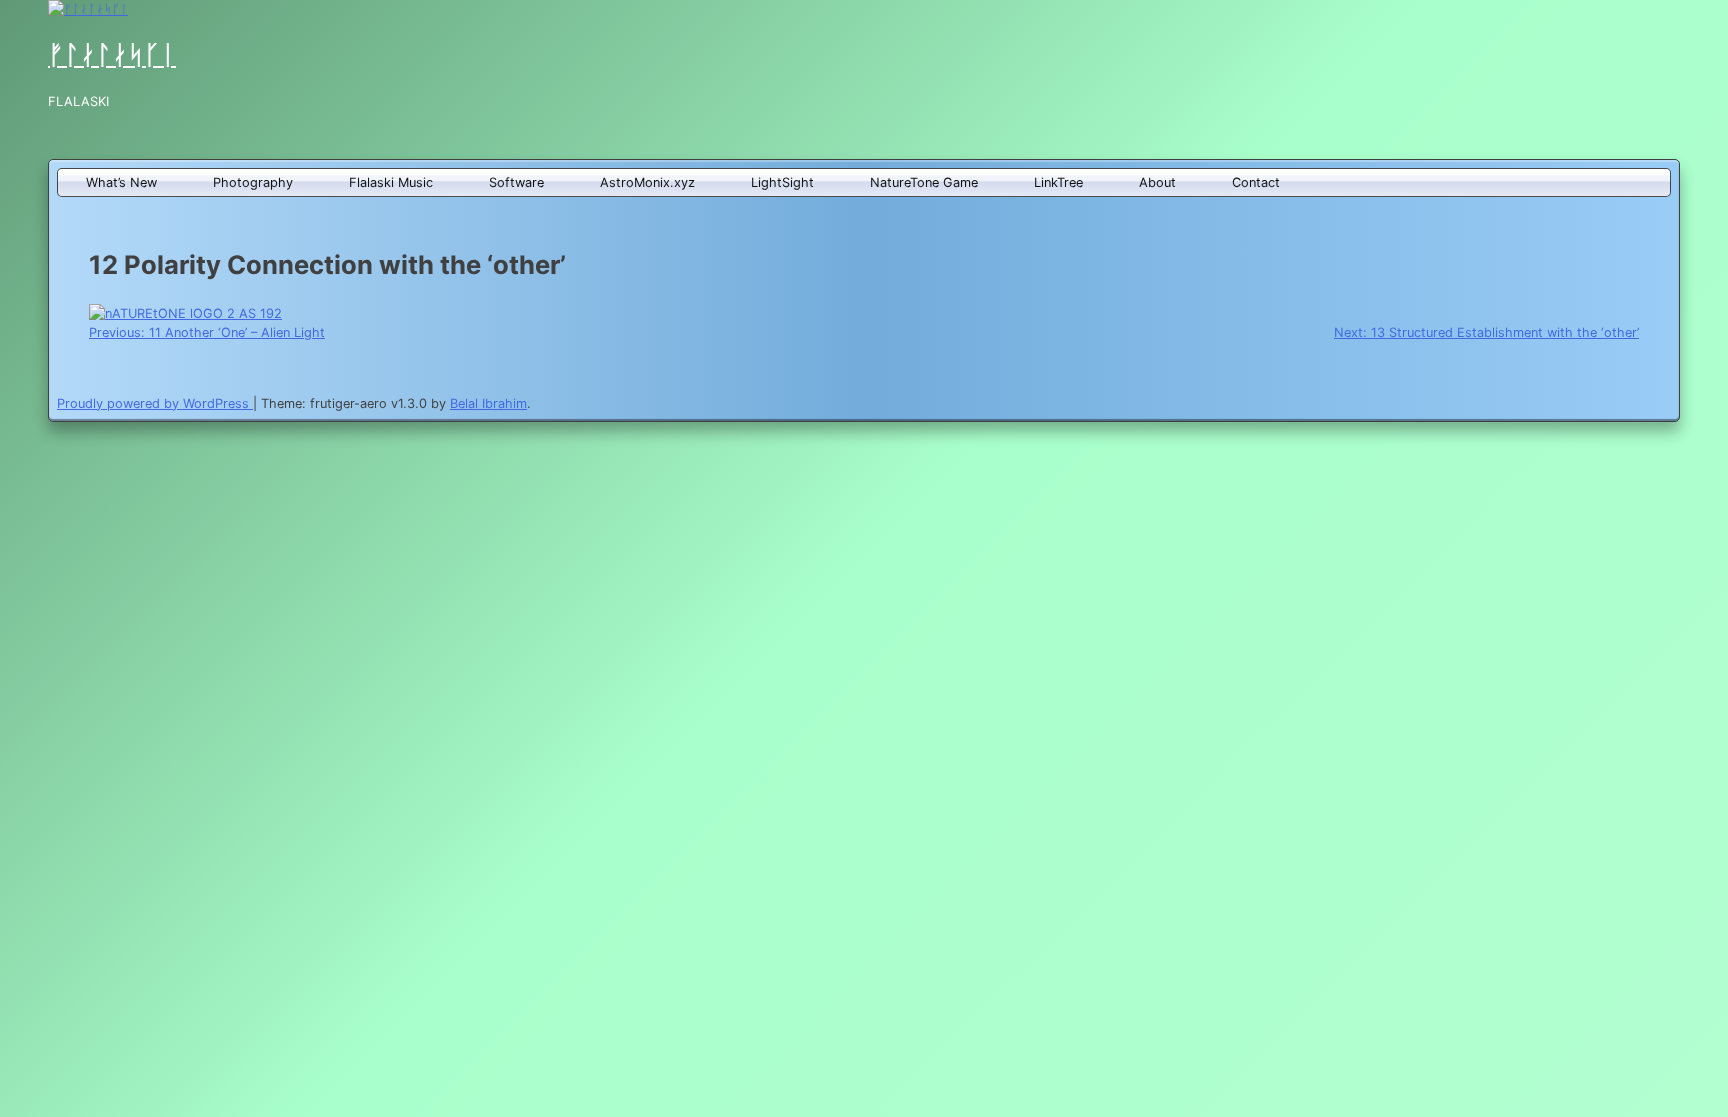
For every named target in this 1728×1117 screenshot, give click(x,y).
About (1157, 182)
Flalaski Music (391, 182)
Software (516, 182)
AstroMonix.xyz (647, 182)
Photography (253, 182)
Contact (1256, 182)
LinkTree (1058, 182)
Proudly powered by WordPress (155, 403)
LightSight (782, 182)
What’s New (121, 182)
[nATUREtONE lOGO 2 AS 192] (185, 313)
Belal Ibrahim (488, 403)
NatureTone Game (924, 182)
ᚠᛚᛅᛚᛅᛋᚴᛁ (112, 54)
